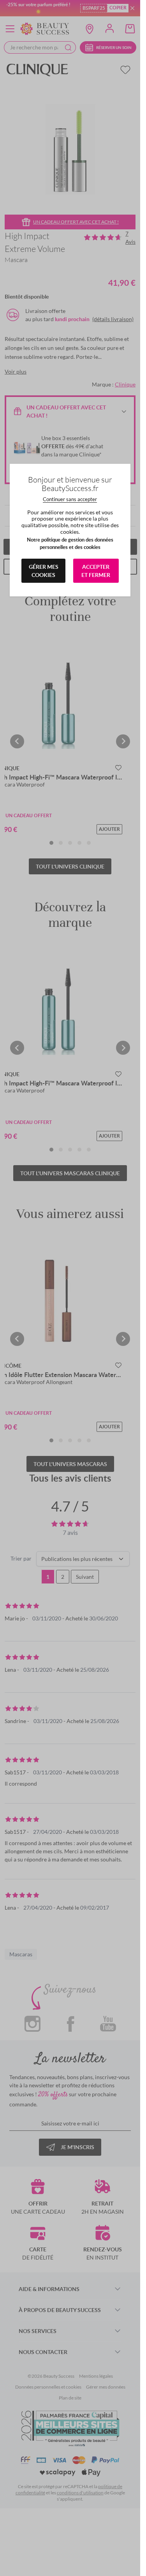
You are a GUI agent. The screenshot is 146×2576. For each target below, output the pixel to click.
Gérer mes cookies (44, 571)
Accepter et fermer (96, 571)
